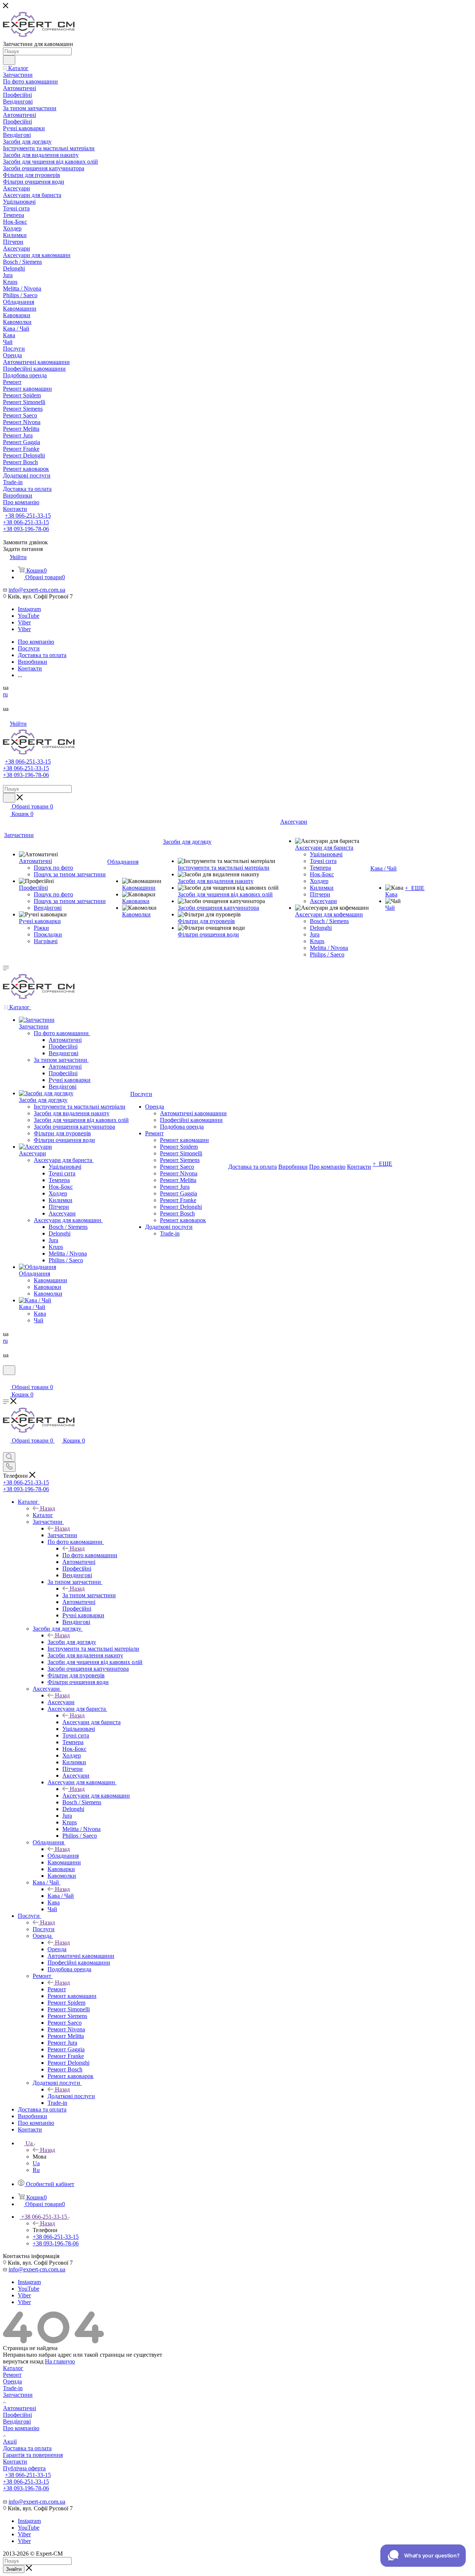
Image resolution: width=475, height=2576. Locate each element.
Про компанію (21, 2428)
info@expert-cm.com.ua (37, 590)
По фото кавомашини (90, 1555)
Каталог (43, 1515)
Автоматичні (19, 2408)
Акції (10, 2442)
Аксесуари (61, 1702)
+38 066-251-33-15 (28, 516)
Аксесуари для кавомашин (96, 1796)
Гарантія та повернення (33, 2455)
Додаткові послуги (71, 2096)
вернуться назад (23, 2361)
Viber (24, 622)
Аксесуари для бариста (91, 1722)
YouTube (29, 616)
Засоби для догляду (72, 1642)
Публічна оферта (24, 2468)
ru (5, 694)
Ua (36, 2163)
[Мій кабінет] (6, 1380)
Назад (47, 1508)
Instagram (29, 609)
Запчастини (62, 1535)
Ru (36, 2170)
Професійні (17, 2415)
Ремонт (57, 1989)
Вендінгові (17, 2421)
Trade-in (13, 2388)
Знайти (14, 2569)
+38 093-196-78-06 (26, 529)
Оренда (57, 1949)
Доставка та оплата (27, 2448)
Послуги (44, 1929)
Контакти (15, 2462)
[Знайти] (9, 60)
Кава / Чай (61, 1896)
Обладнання (63, 1856)
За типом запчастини (89, 1595)
